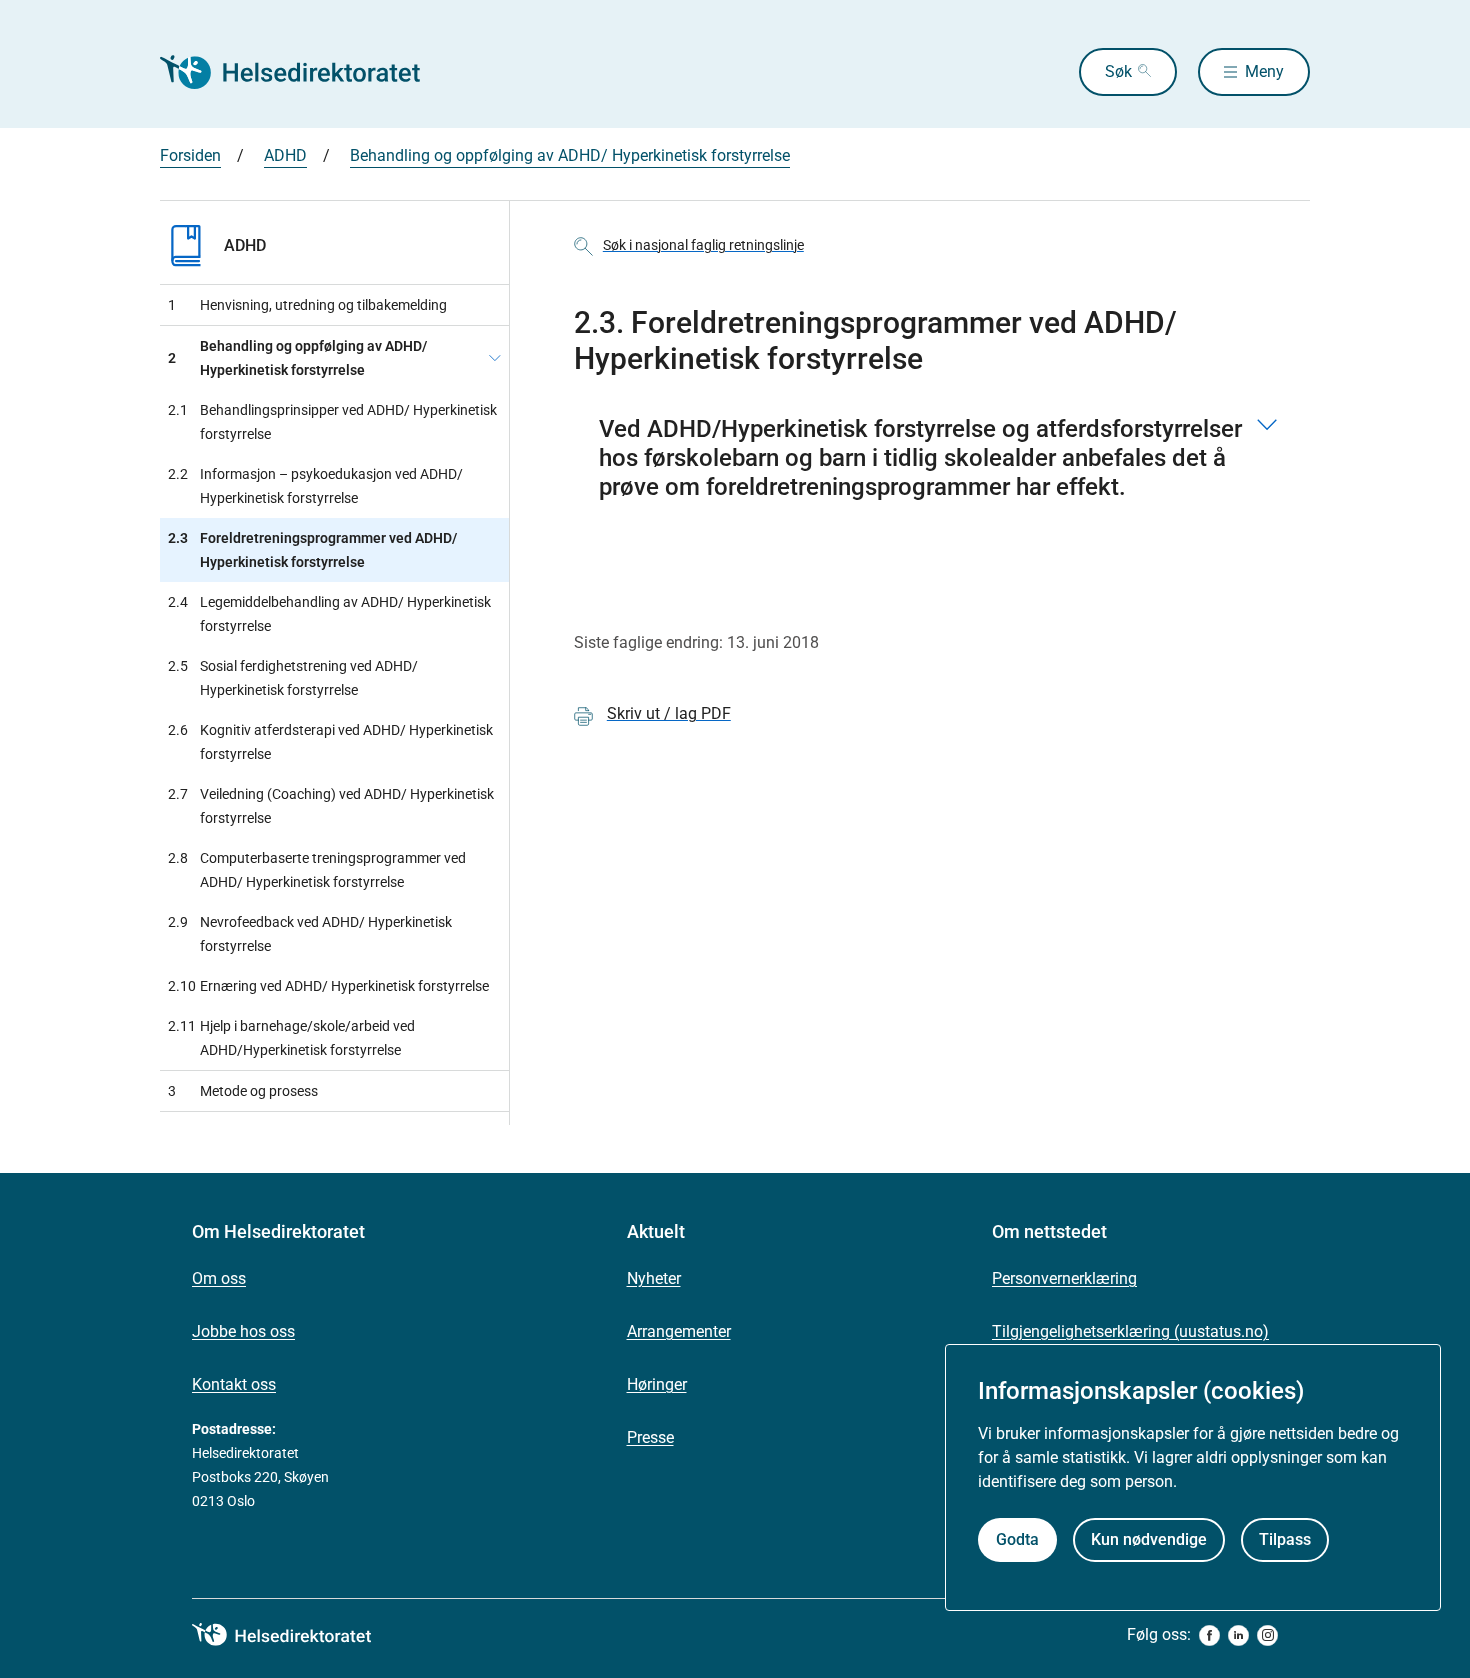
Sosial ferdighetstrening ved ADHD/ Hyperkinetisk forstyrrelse (293, 678)
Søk (1118, 71)
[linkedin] (1238, 1635)
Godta (1017, 1539)
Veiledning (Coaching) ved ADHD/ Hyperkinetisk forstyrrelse (331, 806)
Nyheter (654, 1278)
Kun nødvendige (1149, 1539)
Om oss (219, 1278)
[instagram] (1267, 1635)
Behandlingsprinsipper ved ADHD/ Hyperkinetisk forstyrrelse (332, 422)
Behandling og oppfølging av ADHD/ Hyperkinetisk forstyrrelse (570, 155)
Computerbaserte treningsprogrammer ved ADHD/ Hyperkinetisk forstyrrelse (317, 870)
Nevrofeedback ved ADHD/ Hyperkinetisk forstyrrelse (310, 934)
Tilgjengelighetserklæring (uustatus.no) (1130, 1331)
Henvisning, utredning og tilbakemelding (307, 305)
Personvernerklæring (1064, 1278)
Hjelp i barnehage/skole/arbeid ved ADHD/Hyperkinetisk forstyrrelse (291, 1038)
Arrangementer (679, 1331)
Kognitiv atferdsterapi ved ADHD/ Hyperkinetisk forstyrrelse (330, 742)
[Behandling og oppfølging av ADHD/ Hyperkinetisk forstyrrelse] (495, 358)
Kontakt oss (234, 1384)
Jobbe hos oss (243, 1331)
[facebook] (1209, 1635)
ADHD (285, 155)
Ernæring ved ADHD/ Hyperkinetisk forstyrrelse (328, 986)
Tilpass (1285, 1539)
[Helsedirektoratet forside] (304, 72)
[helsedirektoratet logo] (296, 1635)
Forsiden (190, 155)
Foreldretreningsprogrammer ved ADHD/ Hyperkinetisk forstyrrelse (312, 550)
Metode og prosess (243, 1091)
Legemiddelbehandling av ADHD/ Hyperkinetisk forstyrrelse (329, 614)
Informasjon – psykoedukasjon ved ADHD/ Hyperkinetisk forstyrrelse (315, 486)
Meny (1264, 71)
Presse (650, 1437)
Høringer (657, 1384)
